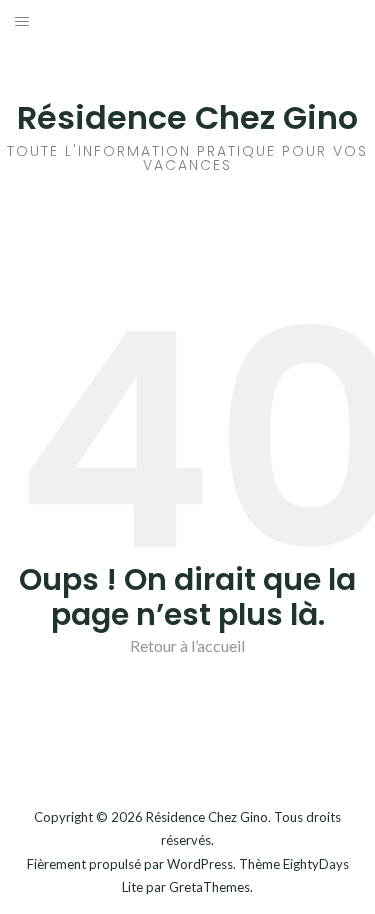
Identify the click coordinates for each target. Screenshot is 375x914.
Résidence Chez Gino (187, 117)
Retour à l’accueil (187, 645)
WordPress (200, 864)
